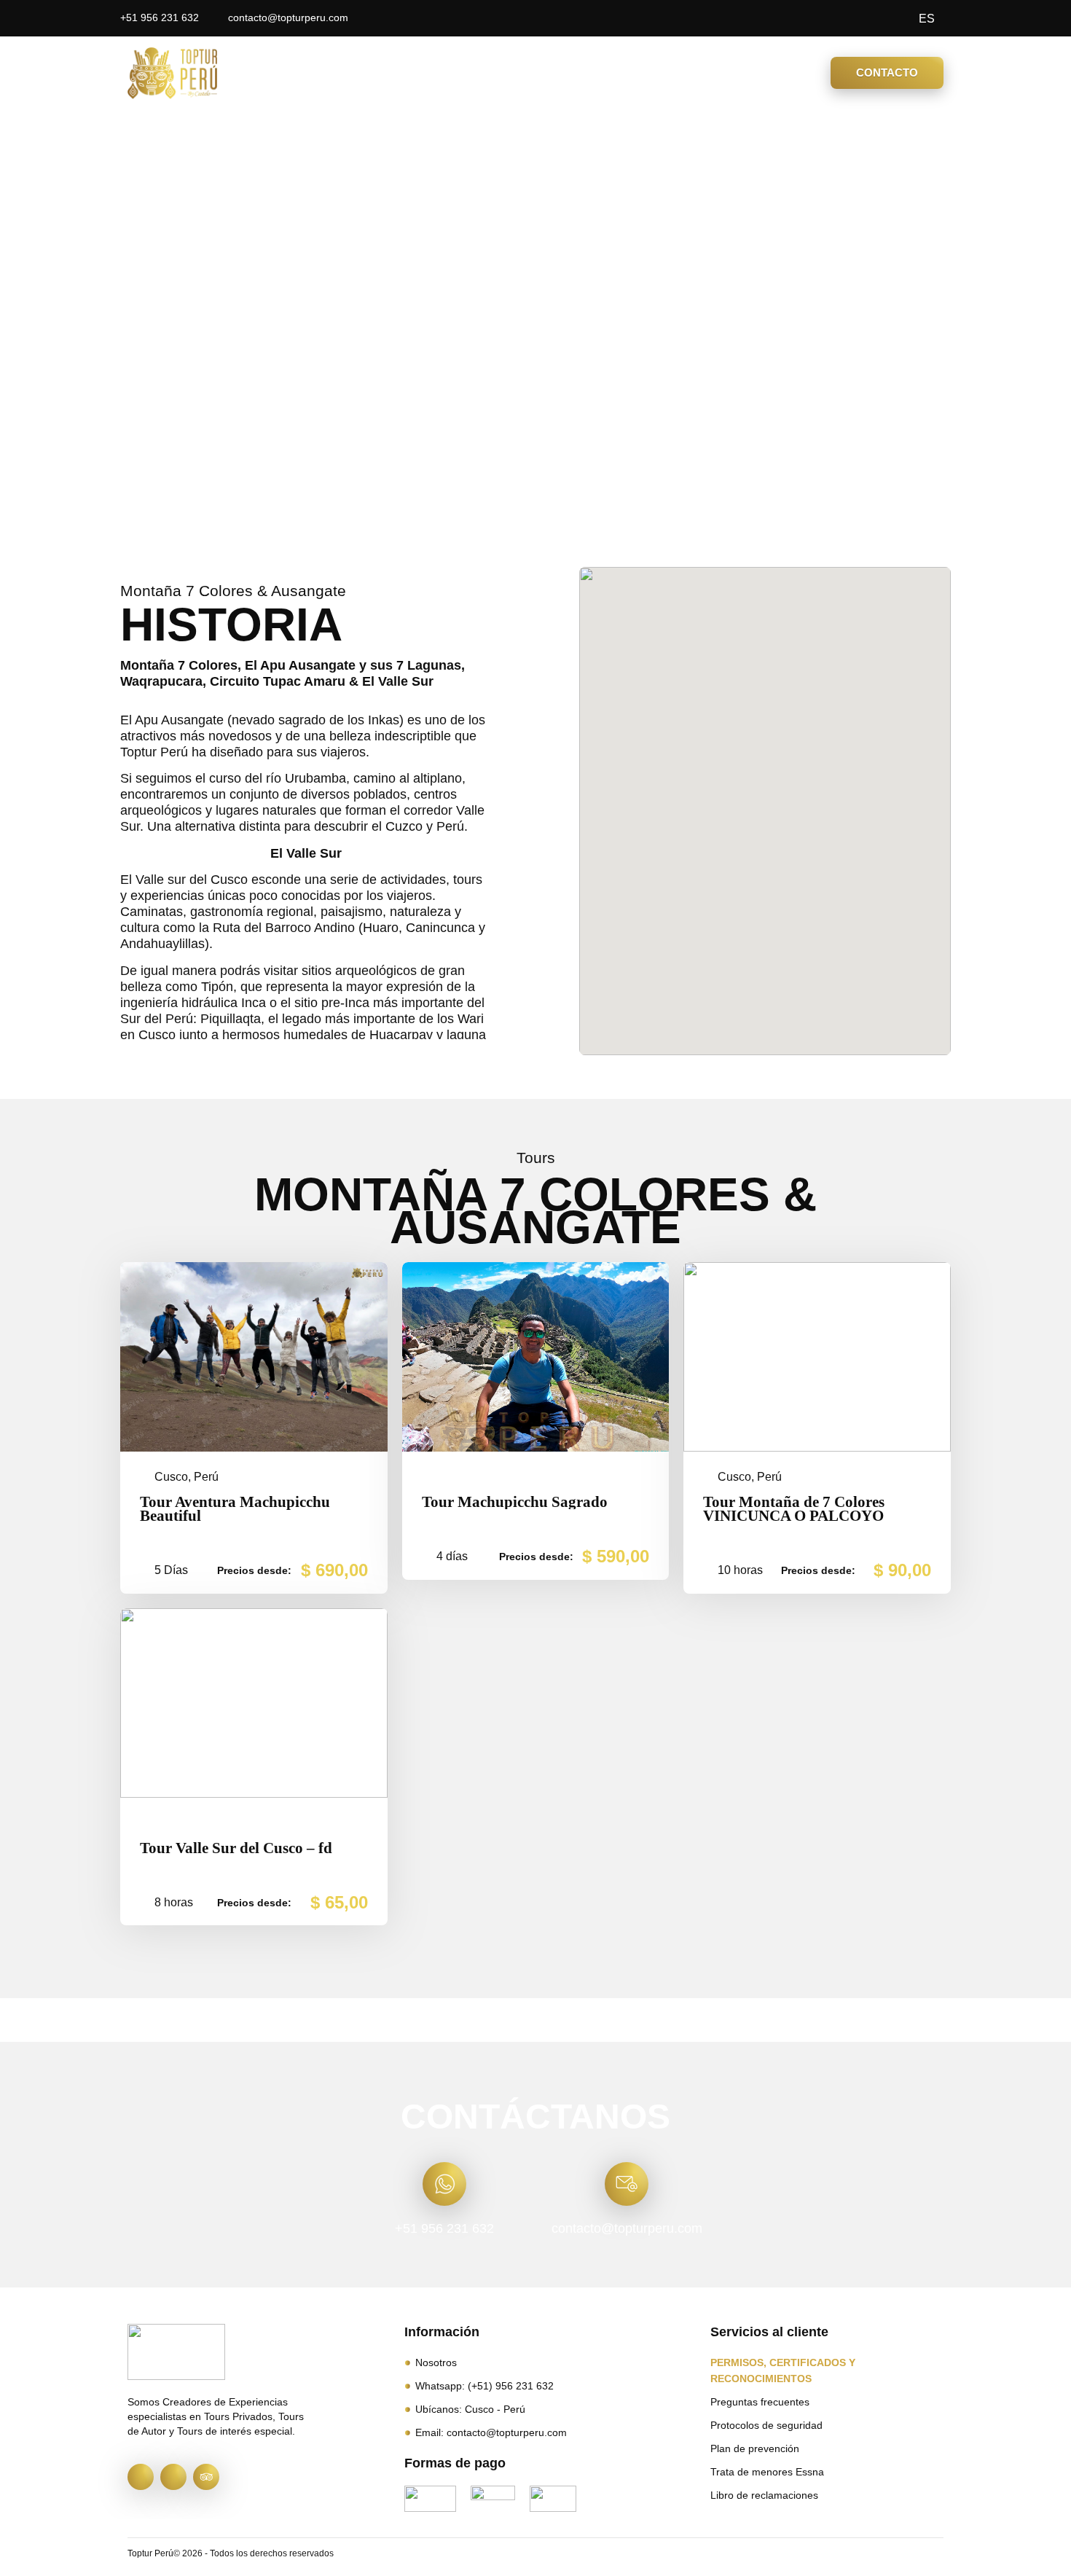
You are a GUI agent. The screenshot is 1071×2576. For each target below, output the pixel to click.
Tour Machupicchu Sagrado (515, 1502)
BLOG (652, 73)
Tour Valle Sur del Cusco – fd (236, 1848)
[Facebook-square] (141, 2477)
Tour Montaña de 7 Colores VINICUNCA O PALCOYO (794, 1509)
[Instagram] (173, 2477)
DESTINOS (464, 73)
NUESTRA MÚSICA (750, 73)
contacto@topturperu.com (627, 2228)
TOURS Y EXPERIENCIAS (317, 73)
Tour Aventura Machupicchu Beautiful (235, 1509)
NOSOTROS (573, 73)
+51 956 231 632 (444, 2228)
